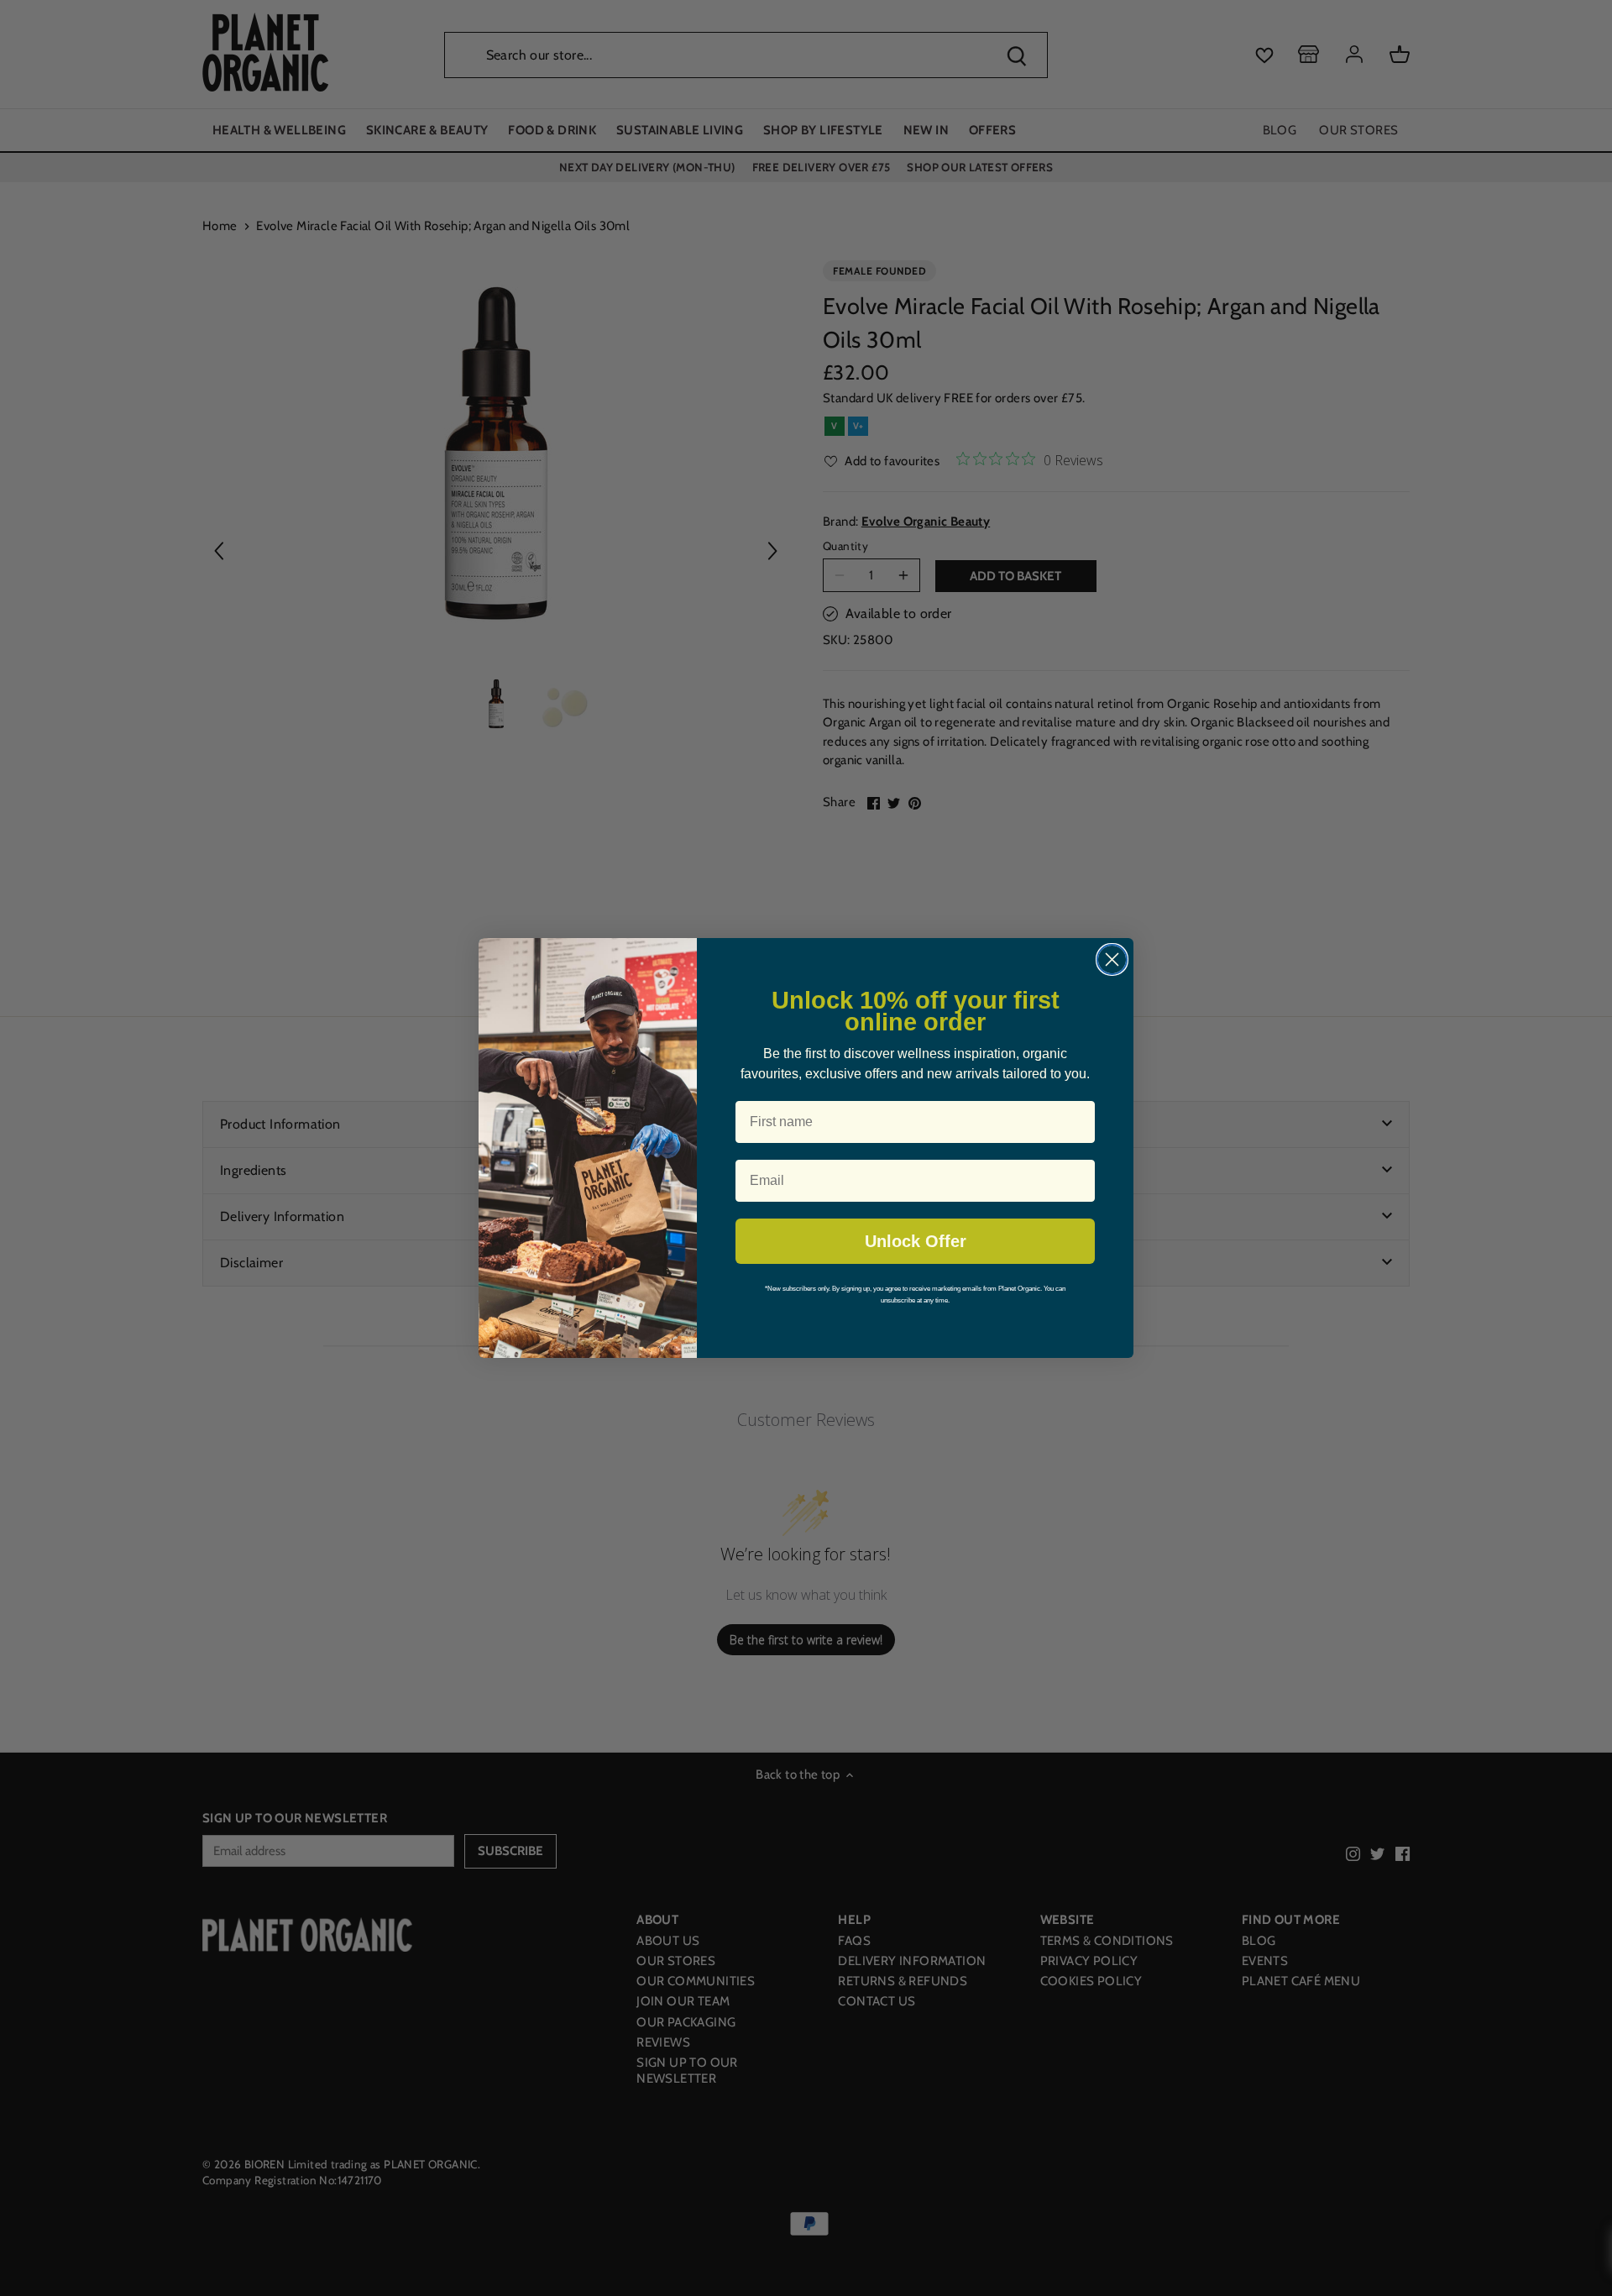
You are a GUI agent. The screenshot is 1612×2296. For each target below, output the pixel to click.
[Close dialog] (1112, 959)
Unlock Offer (916, 1241)
